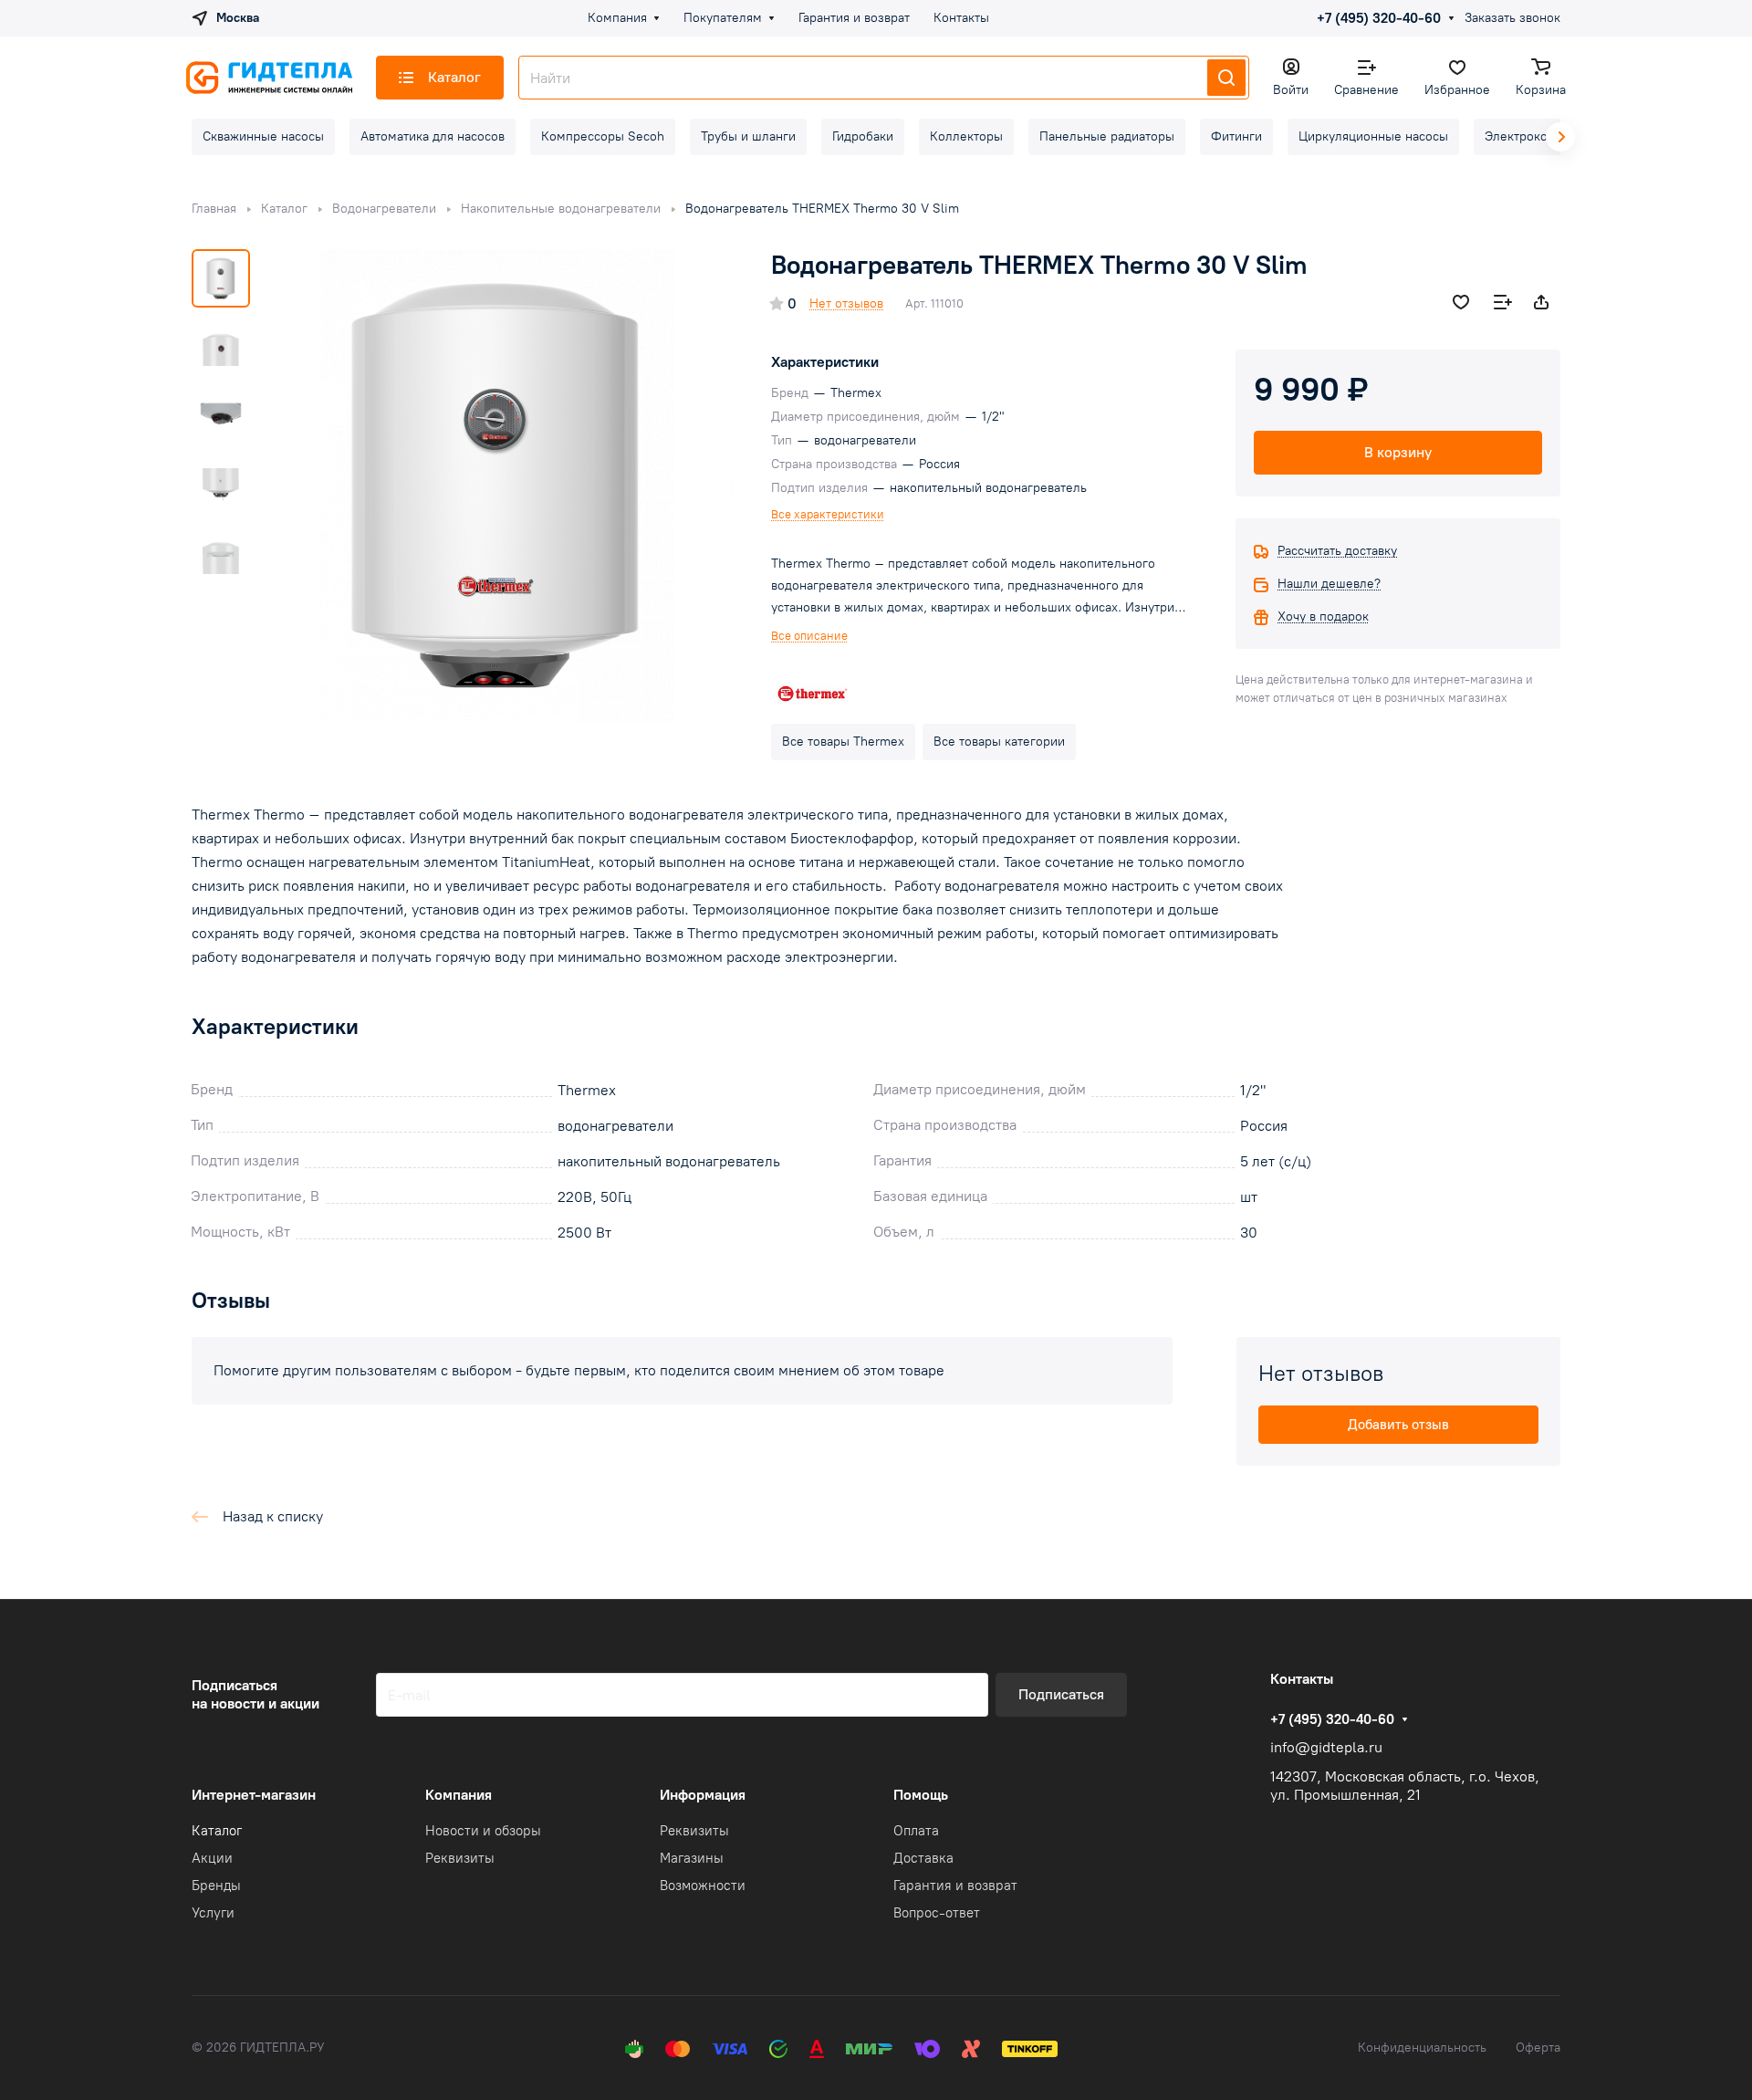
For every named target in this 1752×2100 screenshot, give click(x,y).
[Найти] (1226, 78)
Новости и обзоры (483, 1831)
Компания (459, 1795)
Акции (212, 1858)
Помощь (921, 1795)
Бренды (216, 1886)
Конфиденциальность (1422, 2048)
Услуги (213, 1913)
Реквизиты (460, 1858)
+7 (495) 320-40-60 (1379, 18)
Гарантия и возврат (955, 1886)
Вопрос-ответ (937, 1913)
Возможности (703, 1886)
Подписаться (1061, 1694)
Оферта (1538, 2048)
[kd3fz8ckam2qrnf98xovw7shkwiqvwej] (497, 486)
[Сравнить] (1503, 302)
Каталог (217, 1831)
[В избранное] (1461, 302)
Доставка (923, 1858)
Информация (703, 1795)
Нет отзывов (846, 303)
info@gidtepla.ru (1326, 1747)
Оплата (916, 1831)
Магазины (692, 1858)
